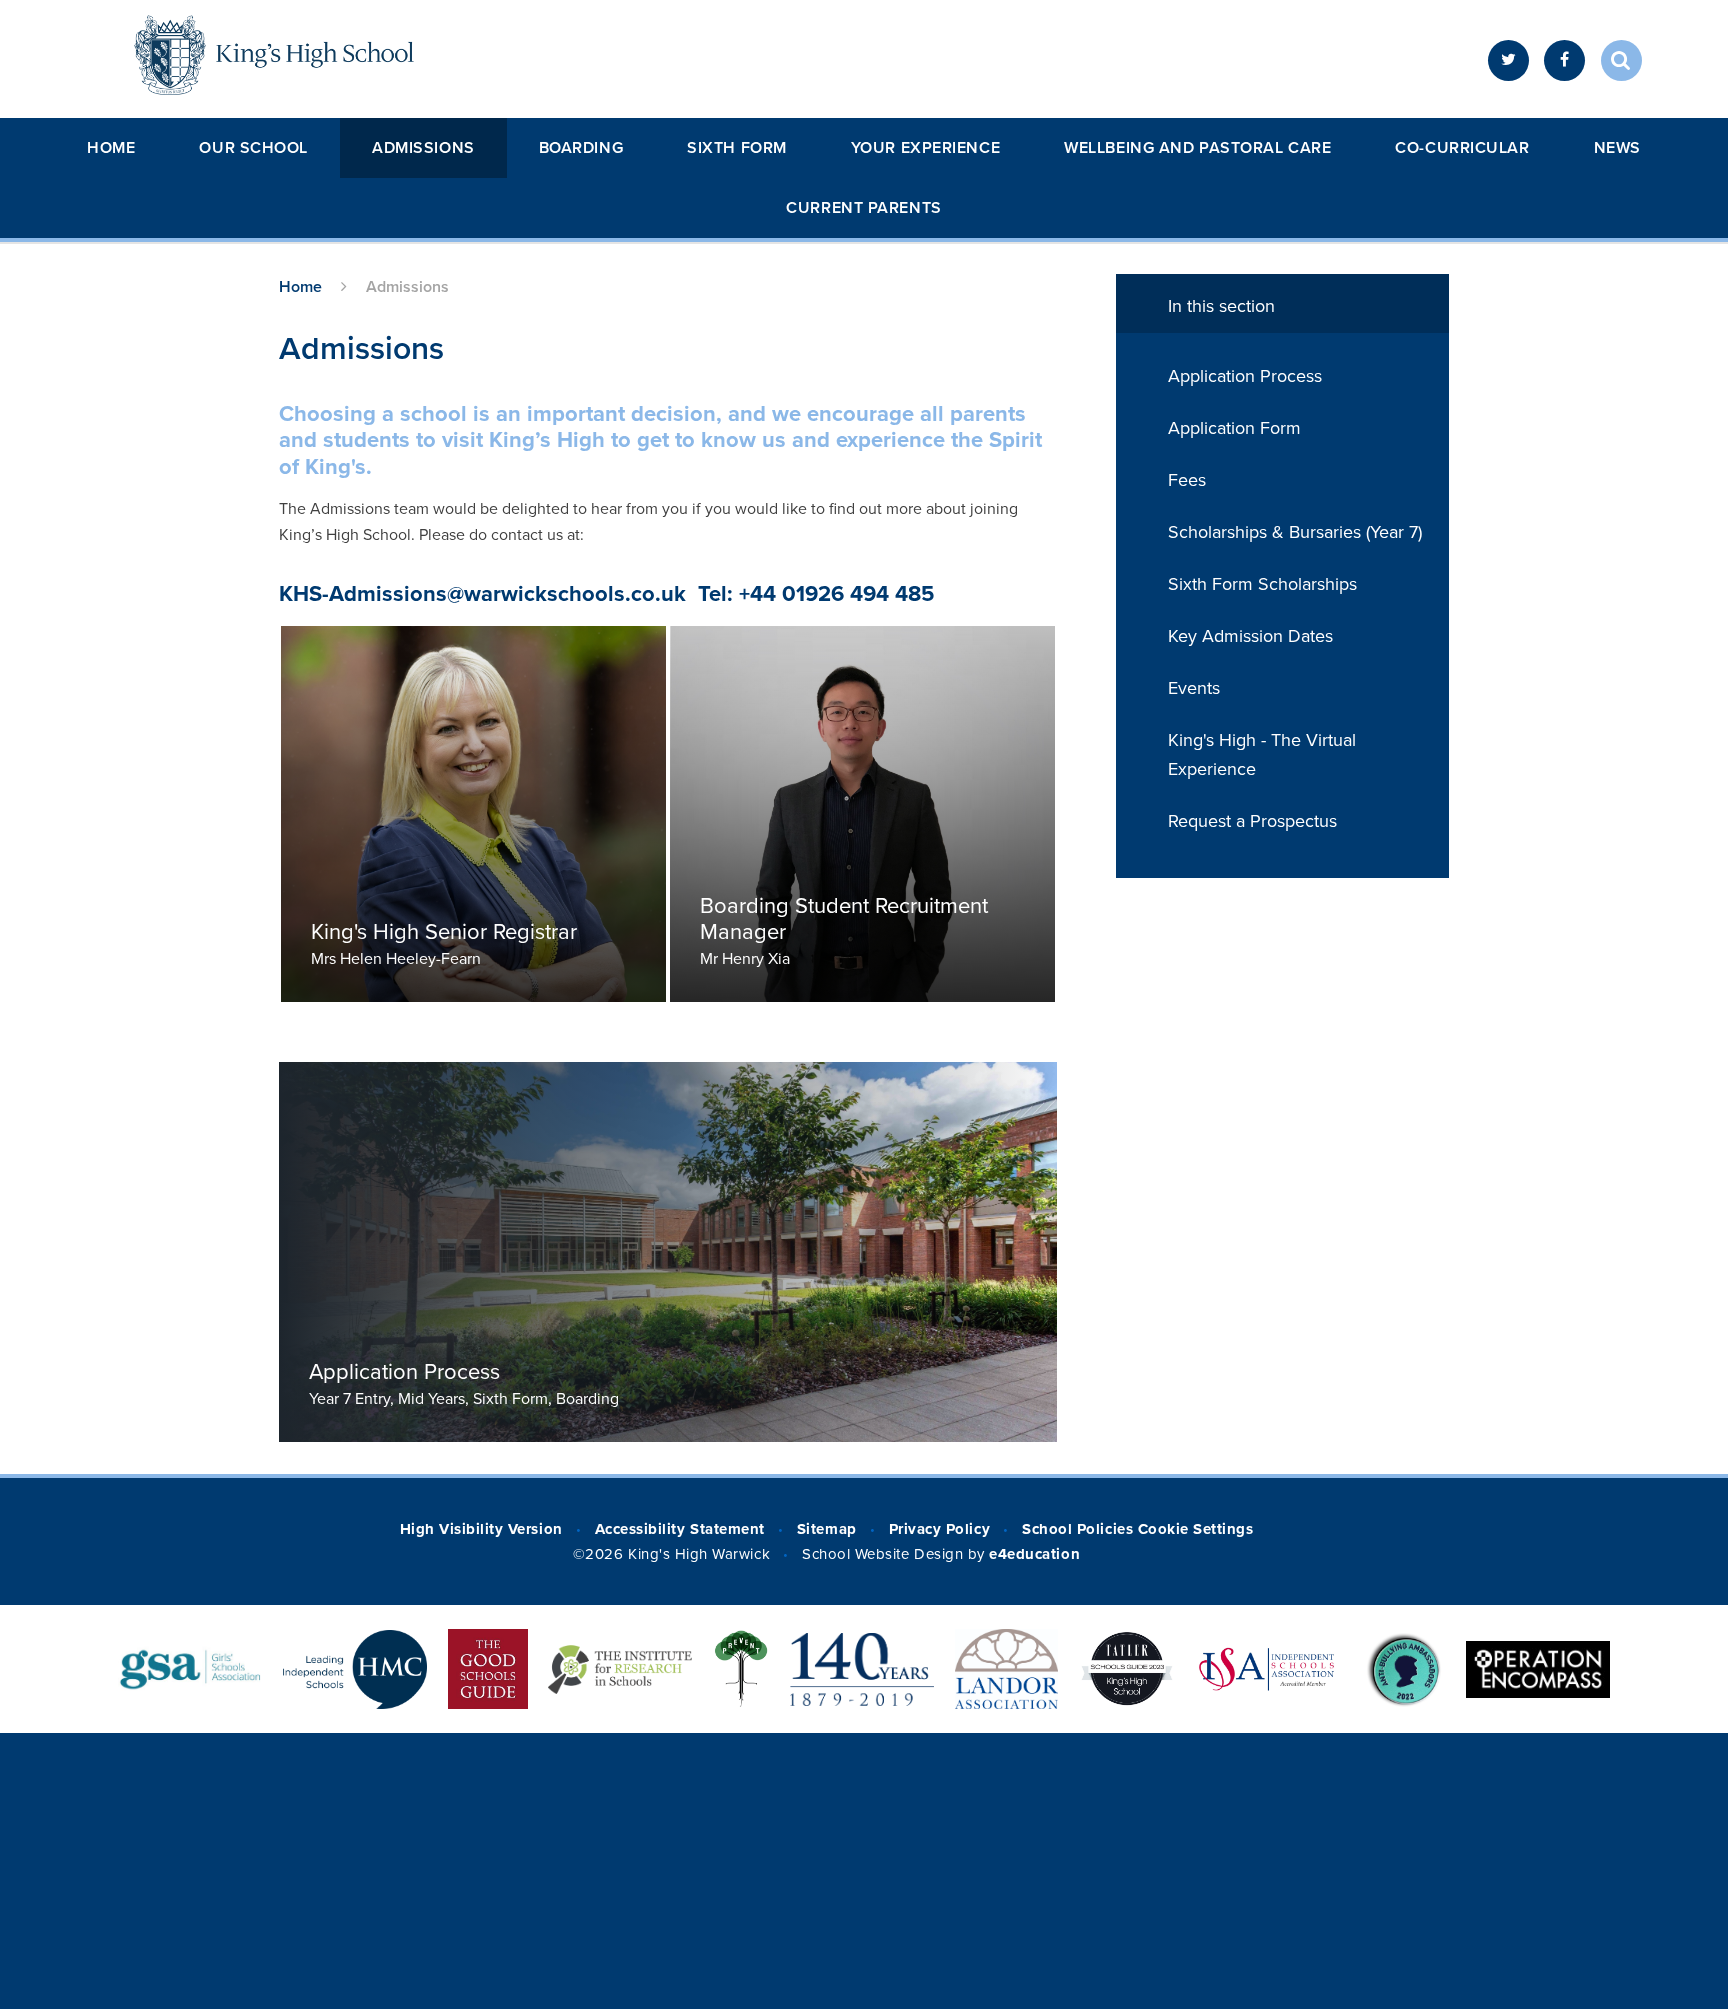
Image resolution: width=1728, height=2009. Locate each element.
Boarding (581, 148)
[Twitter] (1508, 60)
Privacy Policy (939, 1529)
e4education (1034, 1554)
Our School (253, 148)
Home (111, 148)
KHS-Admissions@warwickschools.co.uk (482, 594)
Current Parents (863, 208)
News (1617, 148)
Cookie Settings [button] (1196, 1529)
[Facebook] (1564, 60)
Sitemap (827, 1529)
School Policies (1077, 1529)
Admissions (423, 148)
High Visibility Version (481, 1529)
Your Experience (925, 148)
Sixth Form (737, 148)
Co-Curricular (1462, 148)
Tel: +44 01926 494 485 (816, 594)
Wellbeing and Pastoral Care (1197, 148)
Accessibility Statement (680, 1529)
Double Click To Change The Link (473, 814)
